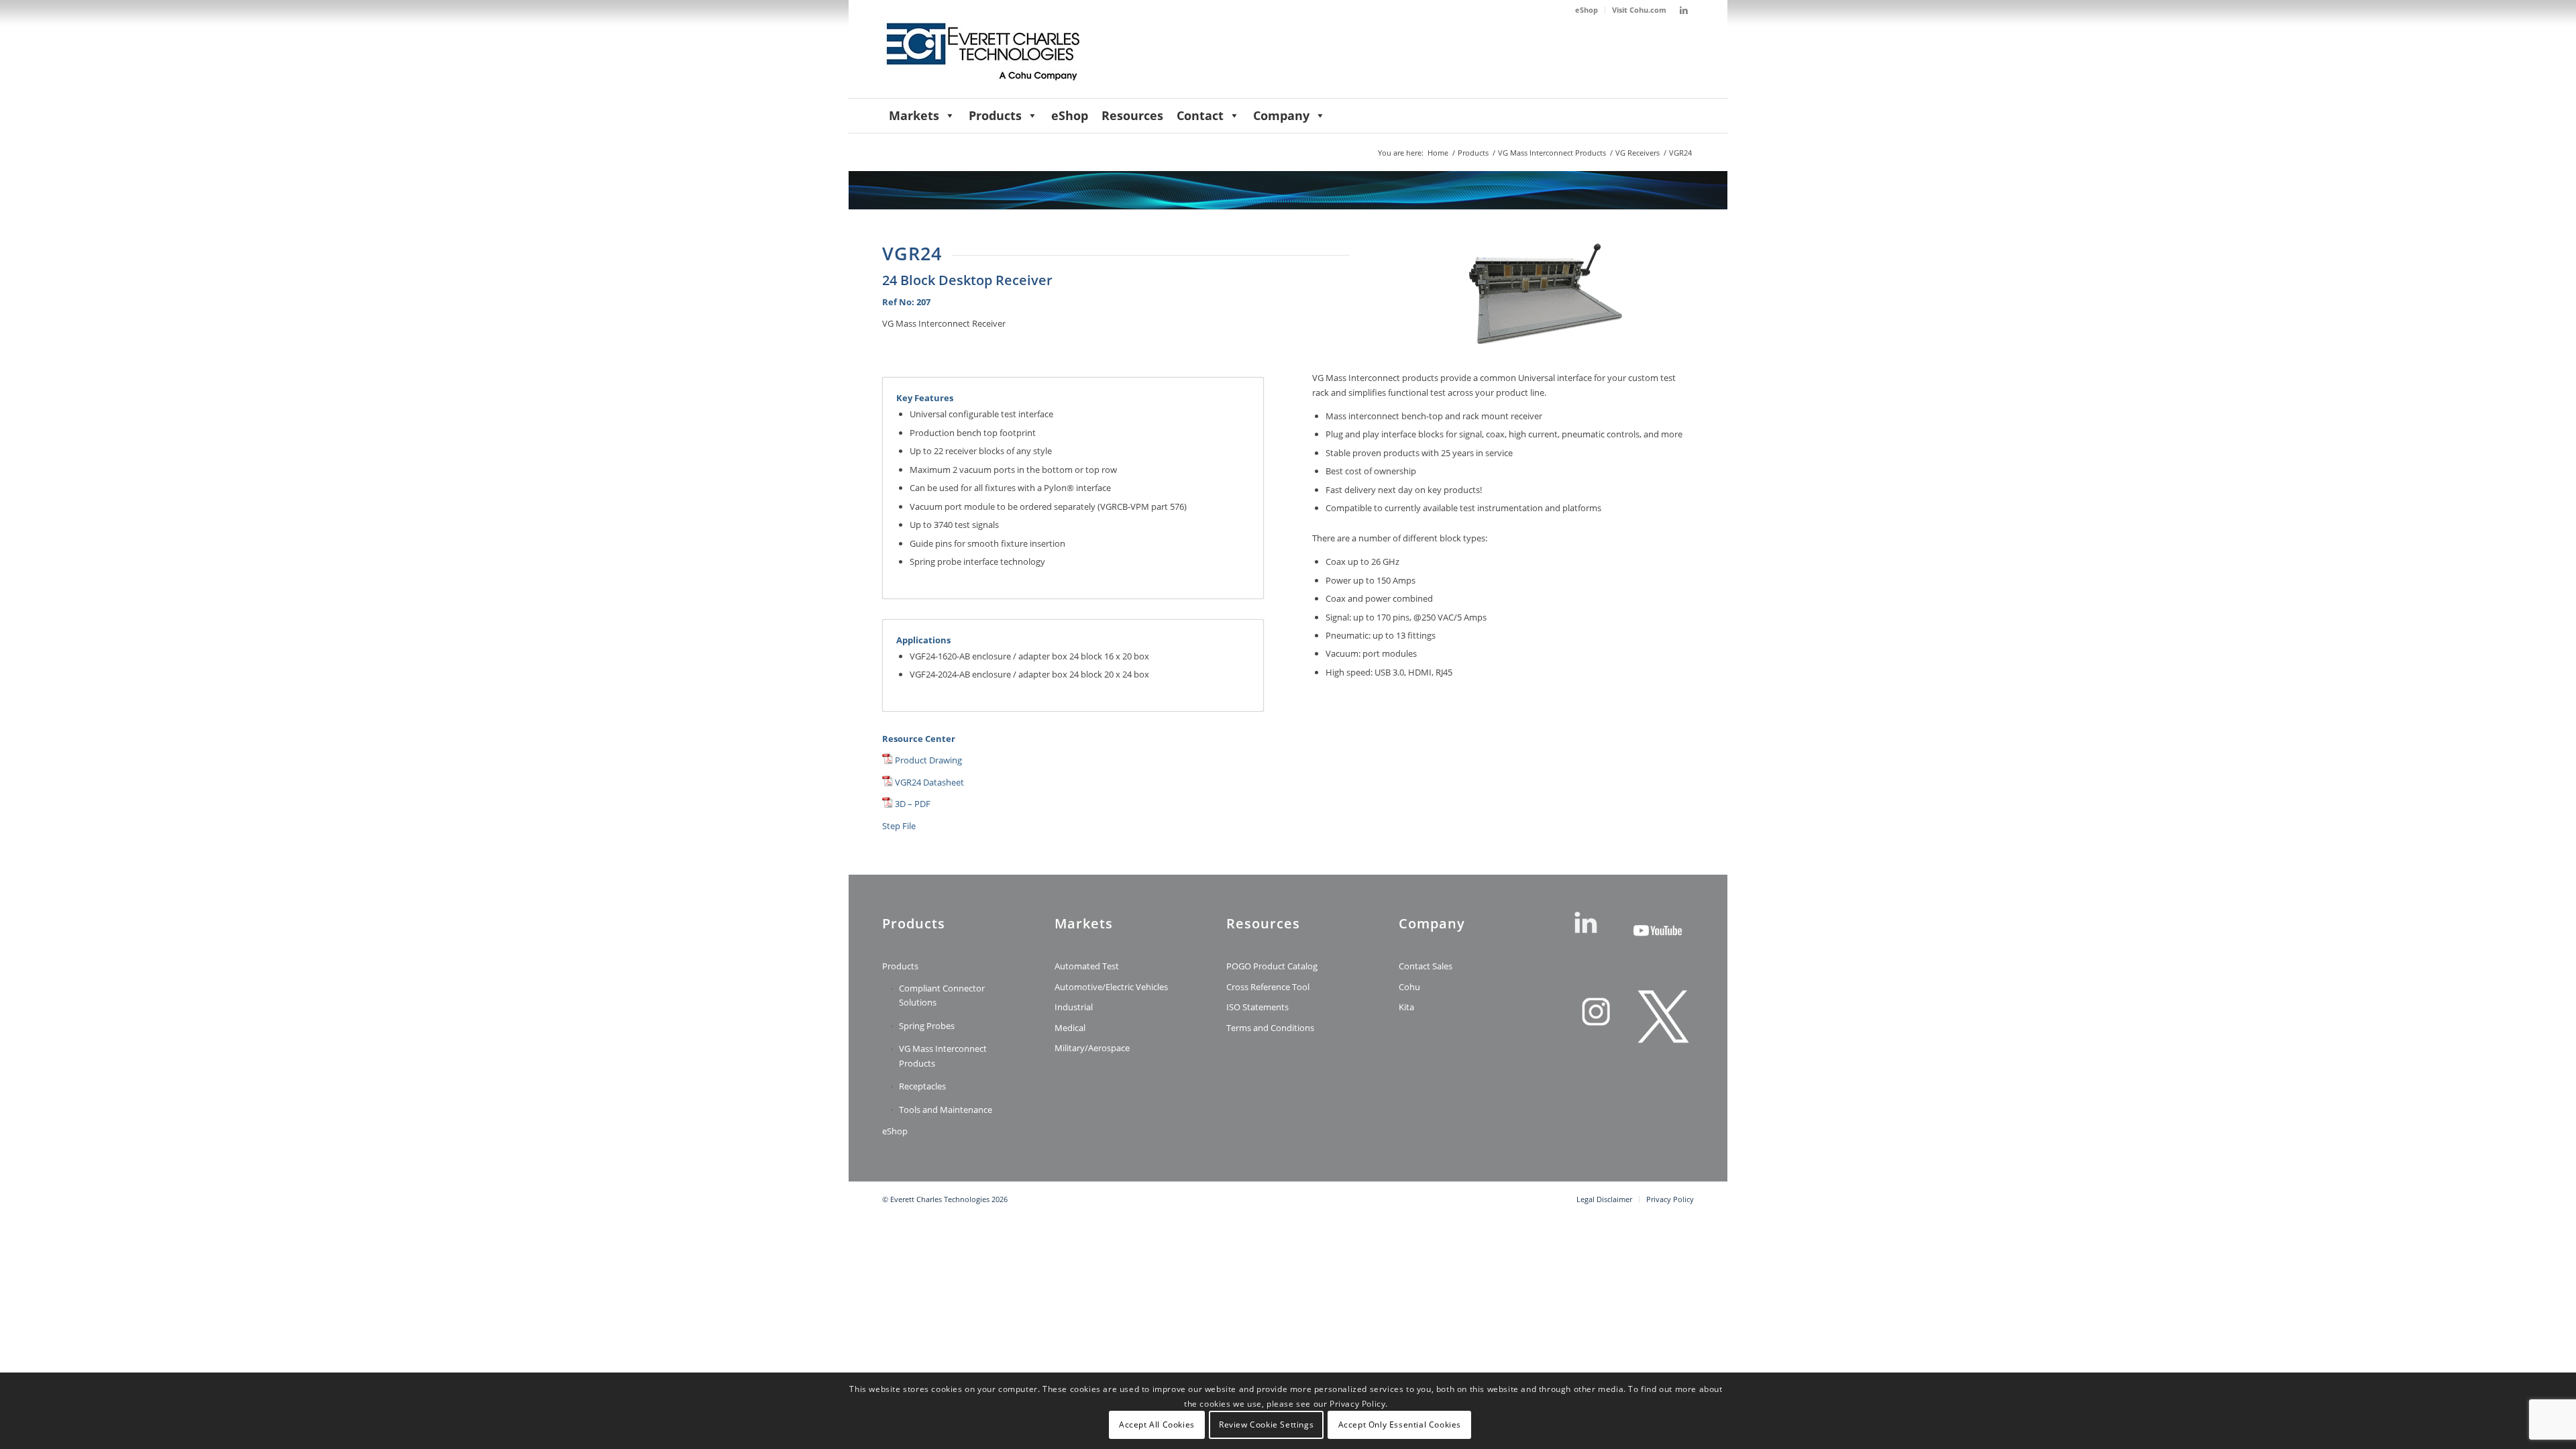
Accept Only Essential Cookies (1400, 1425)
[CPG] (983, 59)
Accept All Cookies (1157, 1425)
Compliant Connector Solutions (942, 995)
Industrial (1074, 1007)
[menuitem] (1587, 10)
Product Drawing (928, 760)
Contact (1200, 115)
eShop (1587, 10)
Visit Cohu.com (1639, 10)
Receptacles (922, 1086)
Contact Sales (1426, 966)
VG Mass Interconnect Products (943, 1056)
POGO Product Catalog (1272, 966)
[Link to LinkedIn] (1684, 10)
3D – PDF (913, 804)
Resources (1132, 115)
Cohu (1409, 987)
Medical (1070, 1028)
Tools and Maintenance (946, 1110)
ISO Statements (1257, 1007)
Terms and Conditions (1270, 1028)
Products (995, 115)
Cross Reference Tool (1268, 987)
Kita (1406, 1007)
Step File (899, 826)
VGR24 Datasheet (929, 782)
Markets (914, 115)
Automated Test (1087, 966)
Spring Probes (927, 1026)
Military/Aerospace (1092, 1048)
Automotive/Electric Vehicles (1111, 987)
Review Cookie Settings (1266, 1425)
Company (1281, 115)
